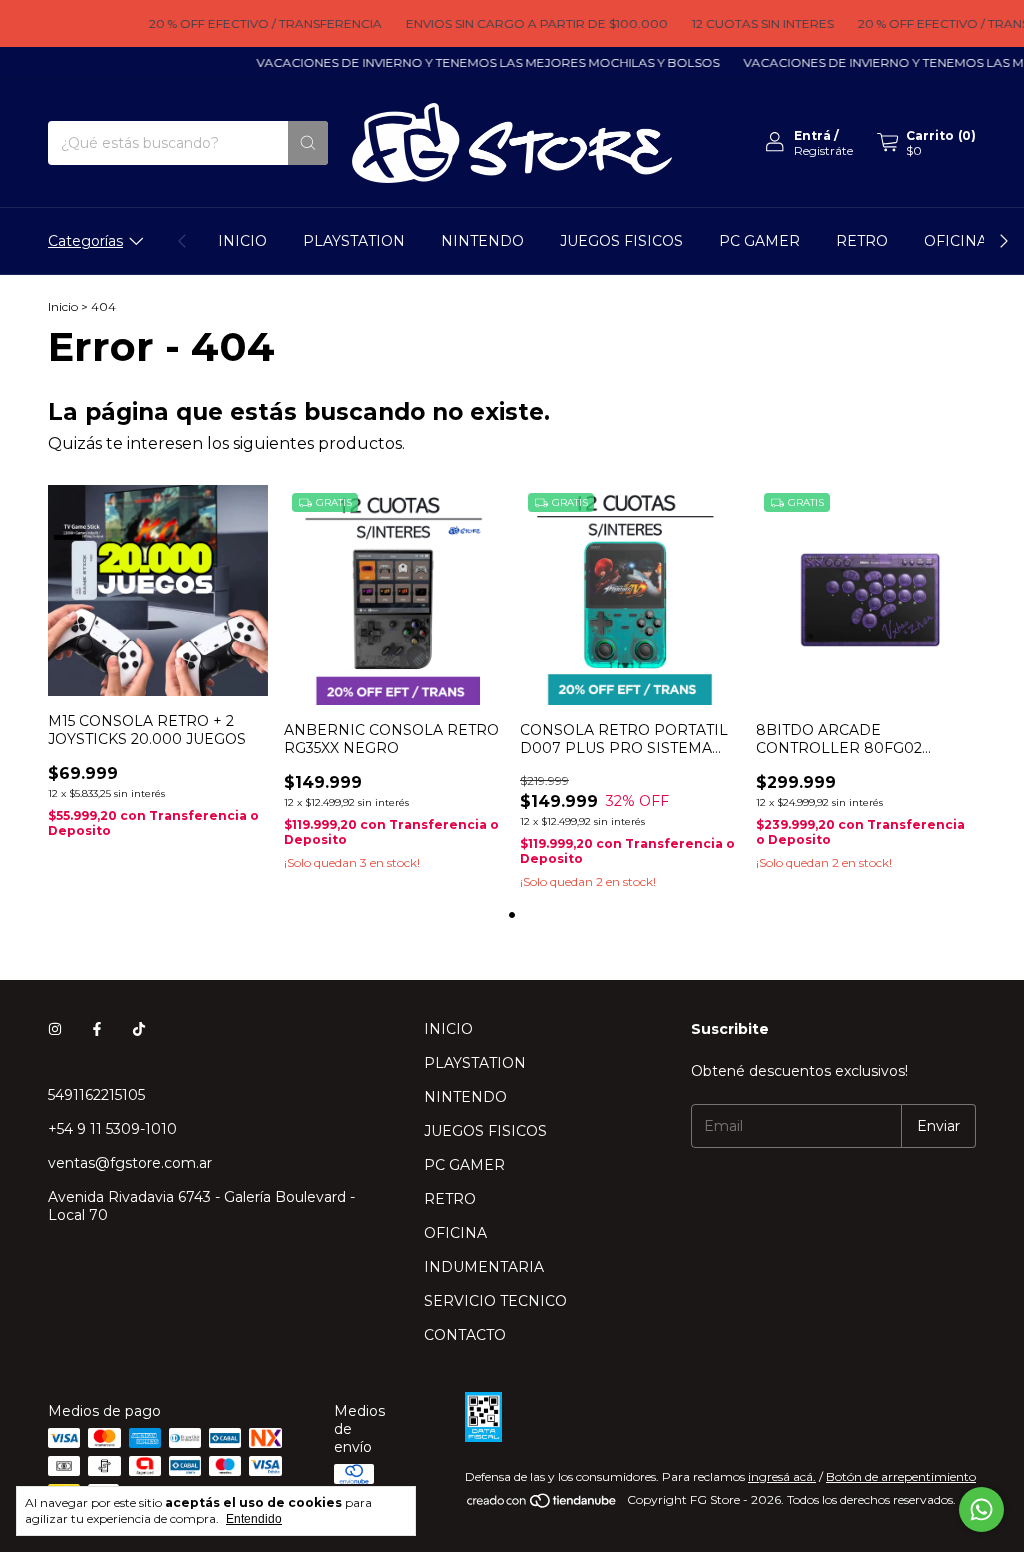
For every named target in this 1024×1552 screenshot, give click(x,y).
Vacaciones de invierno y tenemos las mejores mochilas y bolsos (472, 62)
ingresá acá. (782, 1476)
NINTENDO (482, 241)
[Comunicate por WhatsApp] (981, 1509)
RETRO (862, 241)
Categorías (85, 241)
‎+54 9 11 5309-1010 (112, 1129)
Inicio (63, 306)
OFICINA (955, 241)
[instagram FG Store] (55, 1029)
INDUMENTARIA (484, 1267)
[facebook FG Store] (97, 1029)
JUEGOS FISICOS (621, 241)
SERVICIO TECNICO (495, 1301)
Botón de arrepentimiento (901, 1476)
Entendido (254, 1519)
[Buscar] (308, 143)
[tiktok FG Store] (139, 1029)
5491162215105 (96, 1095)
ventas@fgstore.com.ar (130, 1163)
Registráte (823, 150)
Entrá (812, 135)
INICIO (242, 241)
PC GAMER (759, 241)
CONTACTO (465, 1335)
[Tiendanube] (542, 1504)
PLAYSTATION (354, 241)
